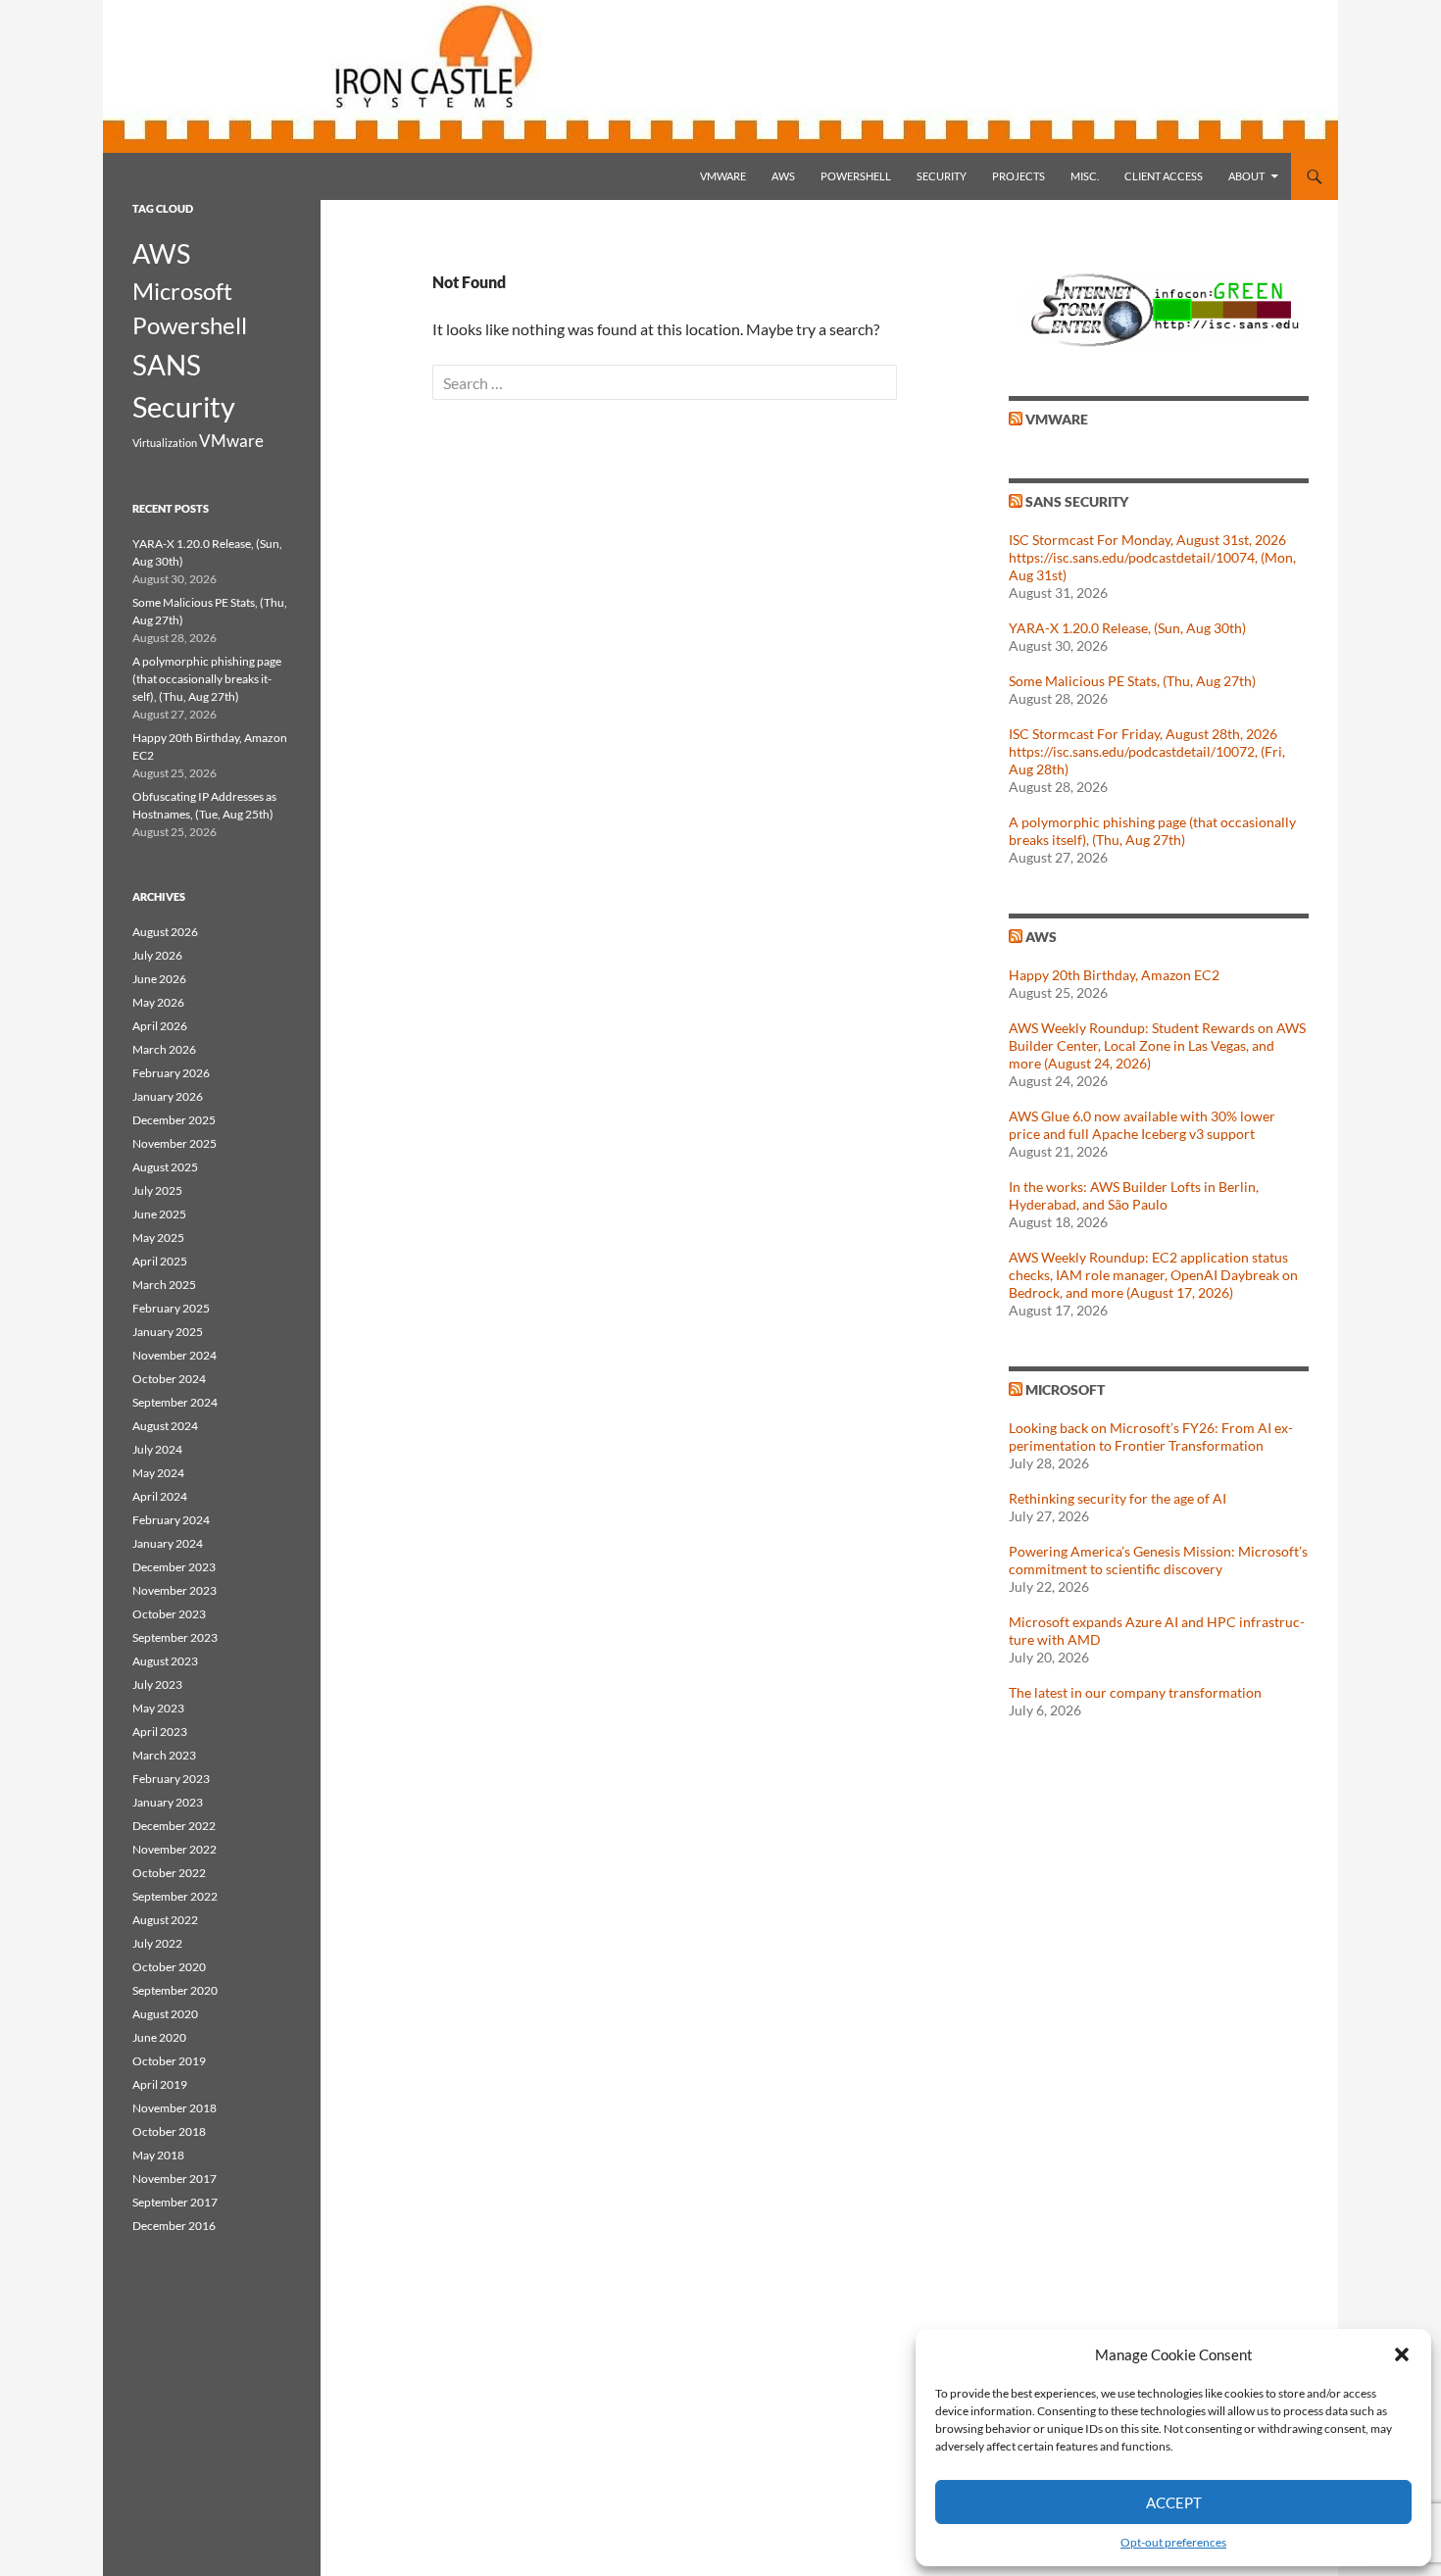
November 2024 (174, 1355)
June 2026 (159, 979)
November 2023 (174, 1590)
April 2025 (160, 1261)
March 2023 (164, 1755)
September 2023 (175, 1637)
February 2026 (171, 1073)
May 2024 (158, 1473)
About (1246, 176)
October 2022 (169, 1873)
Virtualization (165, 443)
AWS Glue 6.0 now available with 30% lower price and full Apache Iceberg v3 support (1142, 1125)
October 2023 (169, 1614)
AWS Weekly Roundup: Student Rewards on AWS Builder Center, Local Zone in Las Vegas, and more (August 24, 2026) (1157, 1045)
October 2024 (169, 1379)
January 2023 (168, 1802)
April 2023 (160, 1732)
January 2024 (168, 1543)
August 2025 (165, 1167)
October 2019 (169, 2061)
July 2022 (157, 1943)
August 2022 (165, 1920)
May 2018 (158, 2155)
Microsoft (1065, 1389)
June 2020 (159, 2037)
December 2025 (174, 1120)
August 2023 (165, 1661)
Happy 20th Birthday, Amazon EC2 (1114, 975)
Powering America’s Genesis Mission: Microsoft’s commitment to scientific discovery (1158, 1560)
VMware (723, 176)
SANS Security (1077, 501)
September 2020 (175, 1990)
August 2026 (165, 932)
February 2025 (171, 1308)
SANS (167, 365)
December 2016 (174, 2226)
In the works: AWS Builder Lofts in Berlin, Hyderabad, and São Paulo (1134, 1195)
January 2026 (168, 1096)
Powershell (856, 176)
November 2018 (174, 2108)
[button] (1402, 2354)
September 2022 (175, 1896)
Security (942, 176)
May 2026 (158, 1002)
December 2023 (174, 1567)
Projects (1019, 176)
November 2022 (174, 1849)
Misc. (1085, 176)
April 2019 (160, 2084)
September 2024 (175, 1402)
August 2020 (165, 2014)
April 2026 (160, 1026)
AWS (783, 176)
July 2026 (157, 955)
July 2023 (157, 1684)
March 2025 (164, 1285)
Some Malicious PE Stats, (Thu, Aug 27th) (1132, 681)
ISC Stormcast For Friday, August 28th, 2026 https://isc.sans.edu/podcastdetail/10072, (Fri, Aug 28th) (1147, 751)
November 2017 (174, 2179)
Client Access (1164, 176)
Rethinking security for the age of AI (1118, 1498)
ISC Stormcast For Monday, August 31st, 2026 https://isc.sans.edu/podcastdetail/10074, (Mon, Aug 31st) (1152, 557)
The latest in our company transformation (1135, 1692)
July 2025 (157, 1190)
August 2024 (165, 1426)
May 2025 (158, 1238)
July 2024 (157, 1449)
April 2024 (160, 1496)
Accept (1174, 2502)
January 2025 (168, 1332)
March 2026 (164, 1049)
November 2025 (174, 1143)
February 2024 (171, 1520)
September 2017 (175, 2202)
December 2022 (174, 1826)
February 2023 (171, 1779)
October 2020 (169, 1967)
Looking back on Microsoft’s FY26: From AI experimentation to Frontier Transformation (1151, 1437)
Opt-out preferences (1173, 2542)
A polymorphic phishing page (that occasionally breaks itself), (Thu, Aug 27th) (1152, 831)
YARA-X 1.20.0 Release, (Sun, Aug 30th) (1127, 628)
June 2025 (159, 1214)
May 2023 (158, 1708)
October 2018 (169, 2131)
